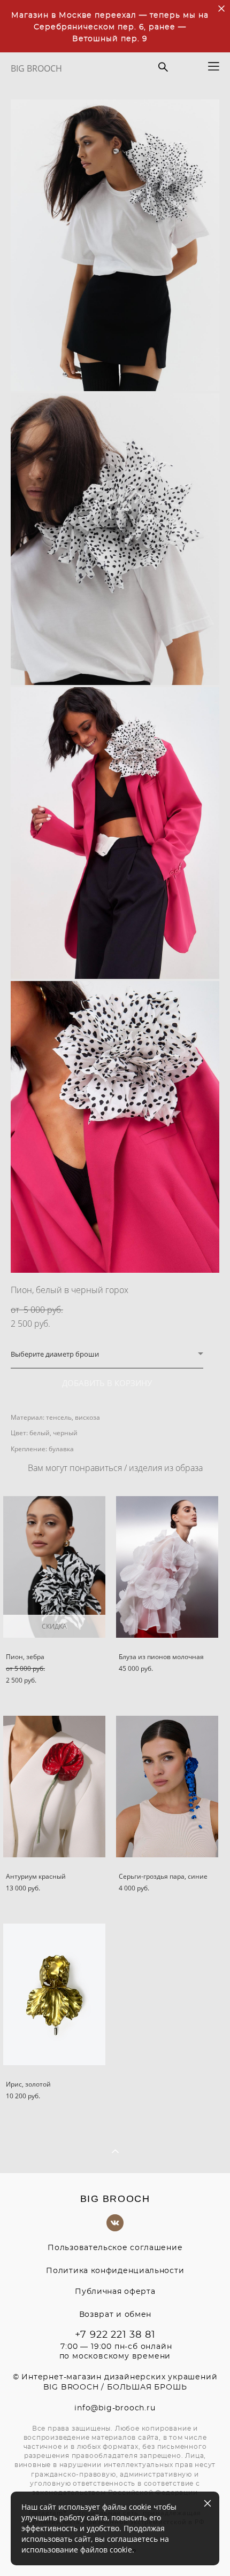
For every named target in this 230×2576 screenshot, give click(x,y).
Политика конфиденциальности (115, 2271)
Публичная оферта (115, 2292)
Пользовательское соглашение (115, 2248)
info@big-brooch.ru (115, 2408)
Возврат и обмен (116, 2315)
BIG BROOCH (36, 68)
